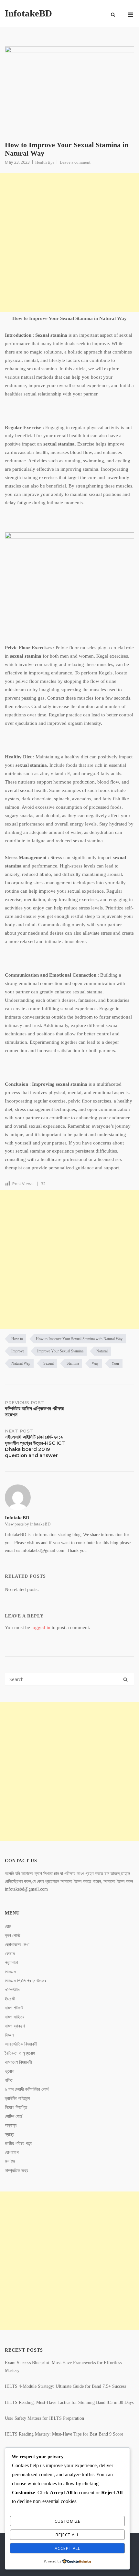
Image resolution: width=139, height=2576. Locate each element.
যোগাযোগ (12, 2153)
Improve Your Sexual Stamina (60, 1351)
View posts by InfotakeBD (28, 1524)
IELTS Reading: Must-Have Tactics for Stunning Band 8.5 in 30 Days (69, 2402)
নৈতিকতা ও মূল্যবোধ (20, 2053)
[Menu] (130, 15)
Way (95, 1363)
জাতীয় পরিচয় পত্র (19, 2144)
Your (115, 1363)
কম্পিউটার (12, 1990)
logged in (41, 1627)
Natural (102, 1351)
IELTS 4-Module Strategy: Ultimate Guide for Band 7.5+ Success (65, 2386)
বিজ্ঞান (9, 2035)
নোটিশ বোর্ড (14, 2116)
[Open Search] (113, 15)
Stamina (73, 1363)
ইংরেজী (10, 1999)
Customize (68, 2521)
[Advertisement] (69, 242)
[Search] (125, 1679)
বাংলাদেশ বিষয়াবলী (18, 2062)
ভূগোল (10, 2071)
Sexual (48, 1363)
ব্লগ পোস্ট (13, 1936)
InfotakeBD (28, 13)
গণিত (9, 2080)
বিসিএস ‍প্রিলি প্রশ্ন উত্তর (26, 1981)
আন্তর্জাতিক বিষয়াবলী (21, 2044)
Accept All (67, 2548)
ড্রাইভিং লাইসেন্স (17, 2098)
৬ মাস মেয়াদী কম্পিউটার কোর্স (27, 2089)
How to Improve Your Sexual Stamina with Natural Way (79, 1339)
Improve (18, 1351)
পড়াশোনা (11, 1963)
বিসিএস (10, 1972)
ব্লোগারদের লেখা (17, 1945)
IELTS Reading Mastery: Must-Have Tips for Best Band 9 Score (64, 2434)
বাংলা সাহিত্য (15, 2017)
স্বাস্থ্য (10, 2135)
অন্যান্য (11, 2125)
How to (17, 1339)
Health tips (45, 162)
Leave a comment (75, 162)
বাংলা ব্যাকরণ (15, 2026)
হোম (8, 1927)
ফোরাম (10, 1954)
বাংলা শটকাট (14, 2008)
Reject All (67, 2535)
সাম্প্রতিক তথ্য (16, 2171)
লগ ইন (10, 2162)
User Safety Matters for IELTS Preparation (44, 2418)
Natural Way (21, 1363)
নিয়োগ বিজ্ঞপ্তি (16, 2107)
